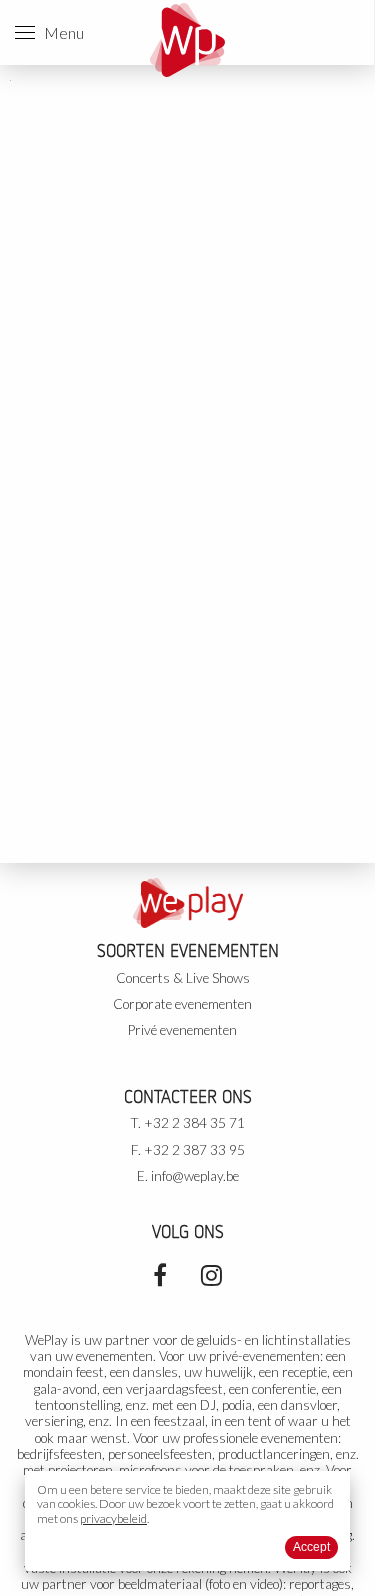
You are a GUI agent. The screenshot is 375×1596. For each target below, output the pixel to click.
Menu (59, 32)
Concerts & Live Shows (183, 978)
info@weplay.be (195, 1176)
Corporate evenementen (182, 1004)
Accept (311, 1547)
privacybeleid (113, 1518)
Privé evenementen (182, 1030)
